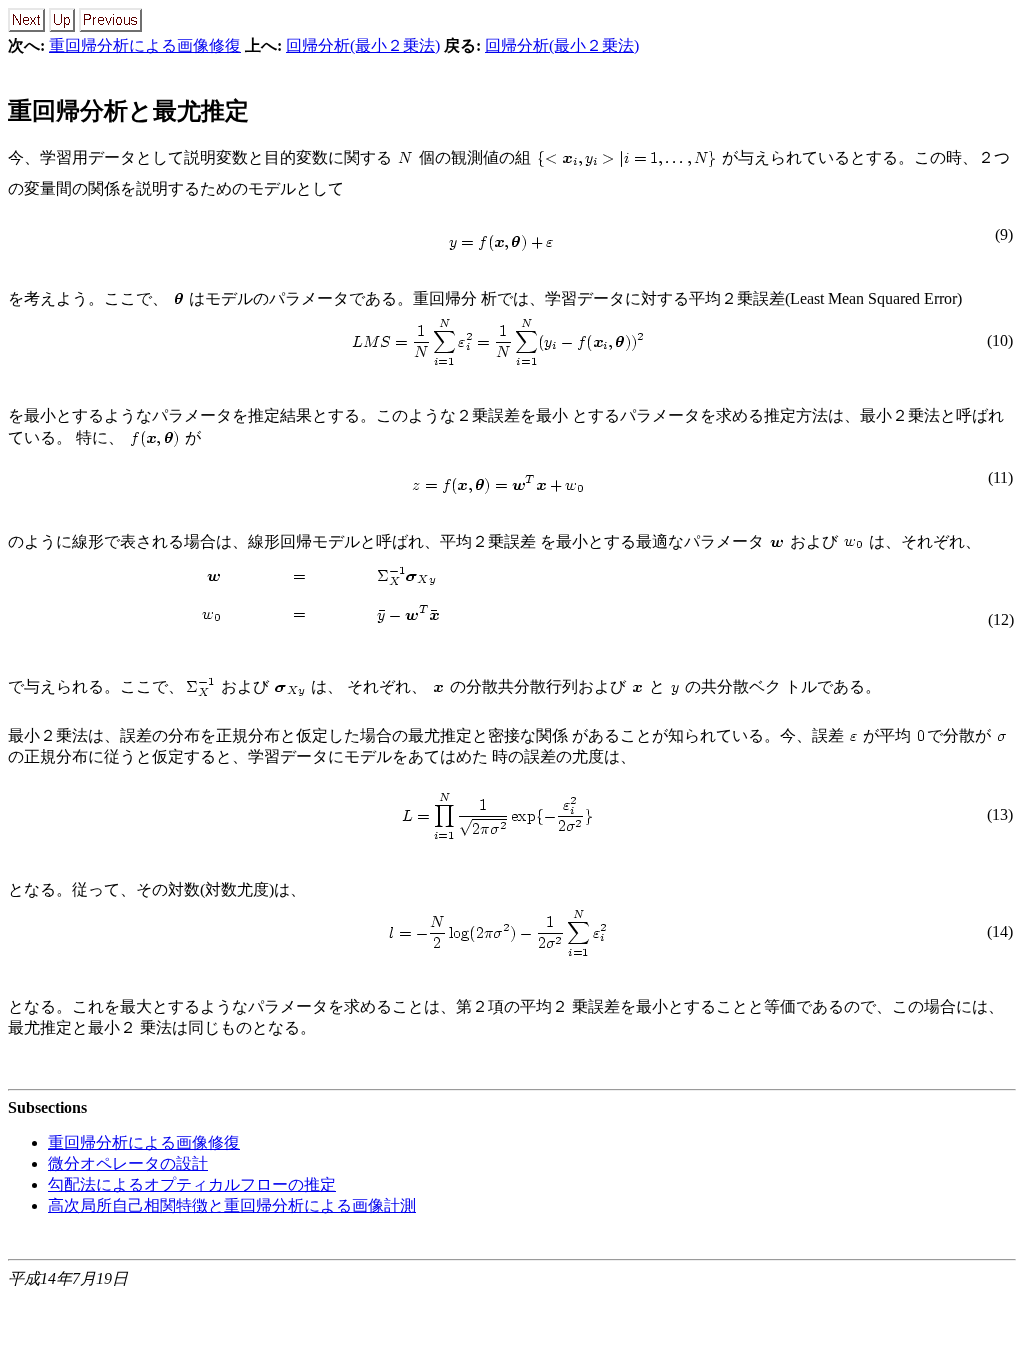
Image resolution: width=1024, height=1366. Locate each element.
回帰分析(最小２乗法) (363, 45)
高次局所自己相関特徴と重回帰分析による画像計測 (232, 1205)
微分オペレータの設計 (128, 1163)
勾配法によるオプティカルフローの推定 (192, 1184)
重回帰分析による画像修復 (145, 45)
